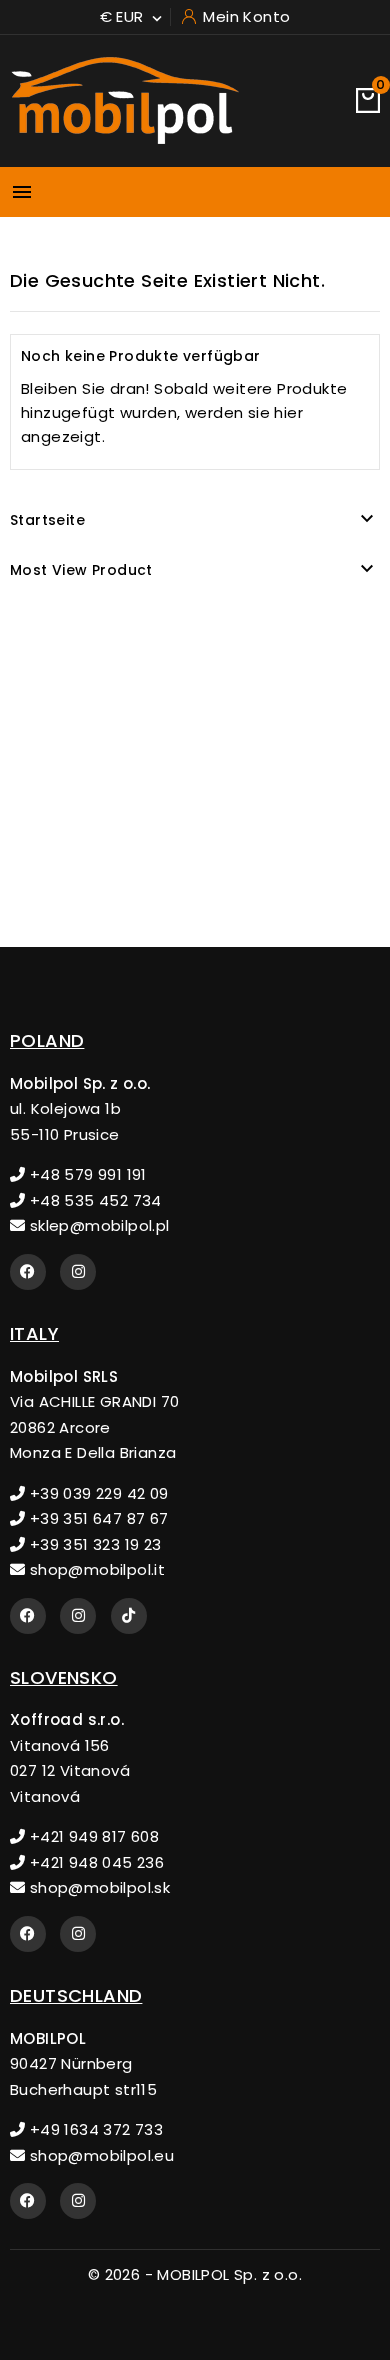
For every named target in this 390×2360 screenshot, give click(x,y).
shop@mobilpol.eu (99, 2155)
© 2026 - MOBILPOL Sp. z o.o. (195, 2274)
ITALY (34, 1333)
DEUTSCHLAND (76, 1995)
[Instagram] (78, 1272)
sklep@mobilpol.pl (97, 1225)
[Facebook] (28, 1272)
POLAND (47, 1040)
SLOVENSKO (64, 1677)
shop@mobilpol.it (95, 1569)
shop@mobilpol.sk (97, 1887)
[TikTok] (129, 1616)
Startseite (47, 520)
